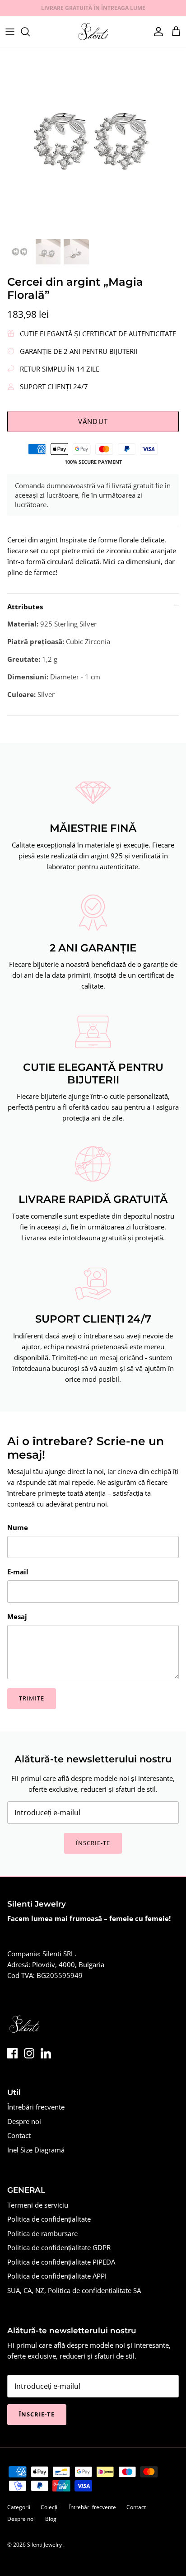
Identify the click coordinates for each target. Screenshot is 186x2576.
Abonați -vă (93, 1353)
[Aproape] (166, 1227)
